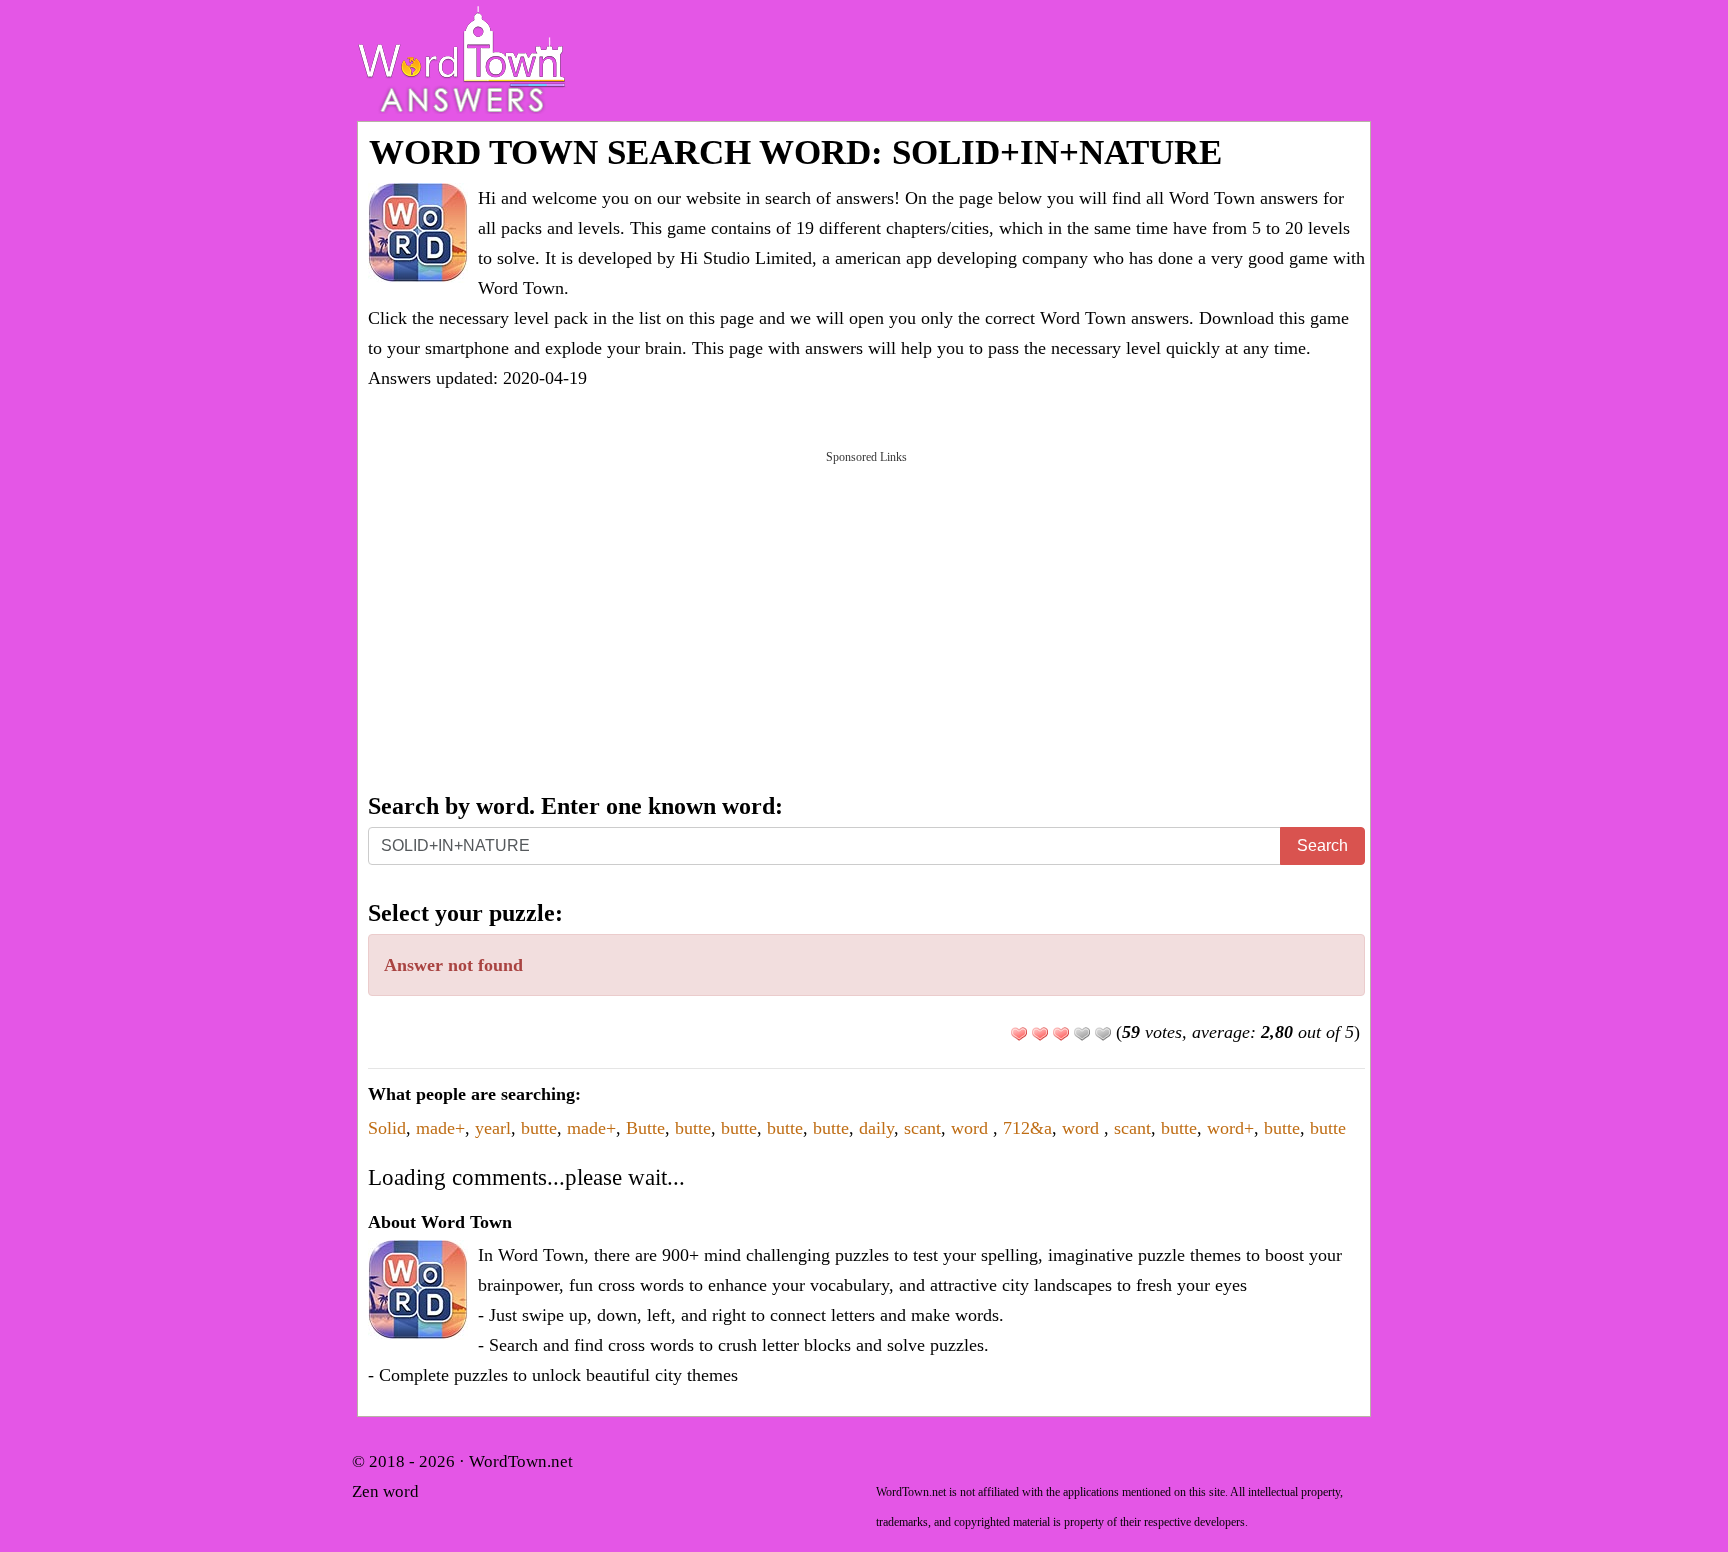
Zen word (385, 1491)
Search (1322, 845)
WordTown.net (521, 1461)
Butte (645, 1128)
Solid (387, 1128)
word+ (1230, 1128)
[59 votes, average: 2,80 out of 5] (1019, 1034)
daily (876, 1128)
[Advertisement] (866, 620)
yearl (493, 1128)
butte (539, 1128)
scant (922, 1128)
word (972, 1128)
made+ (440, 1128)
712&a (1027, 1128)
